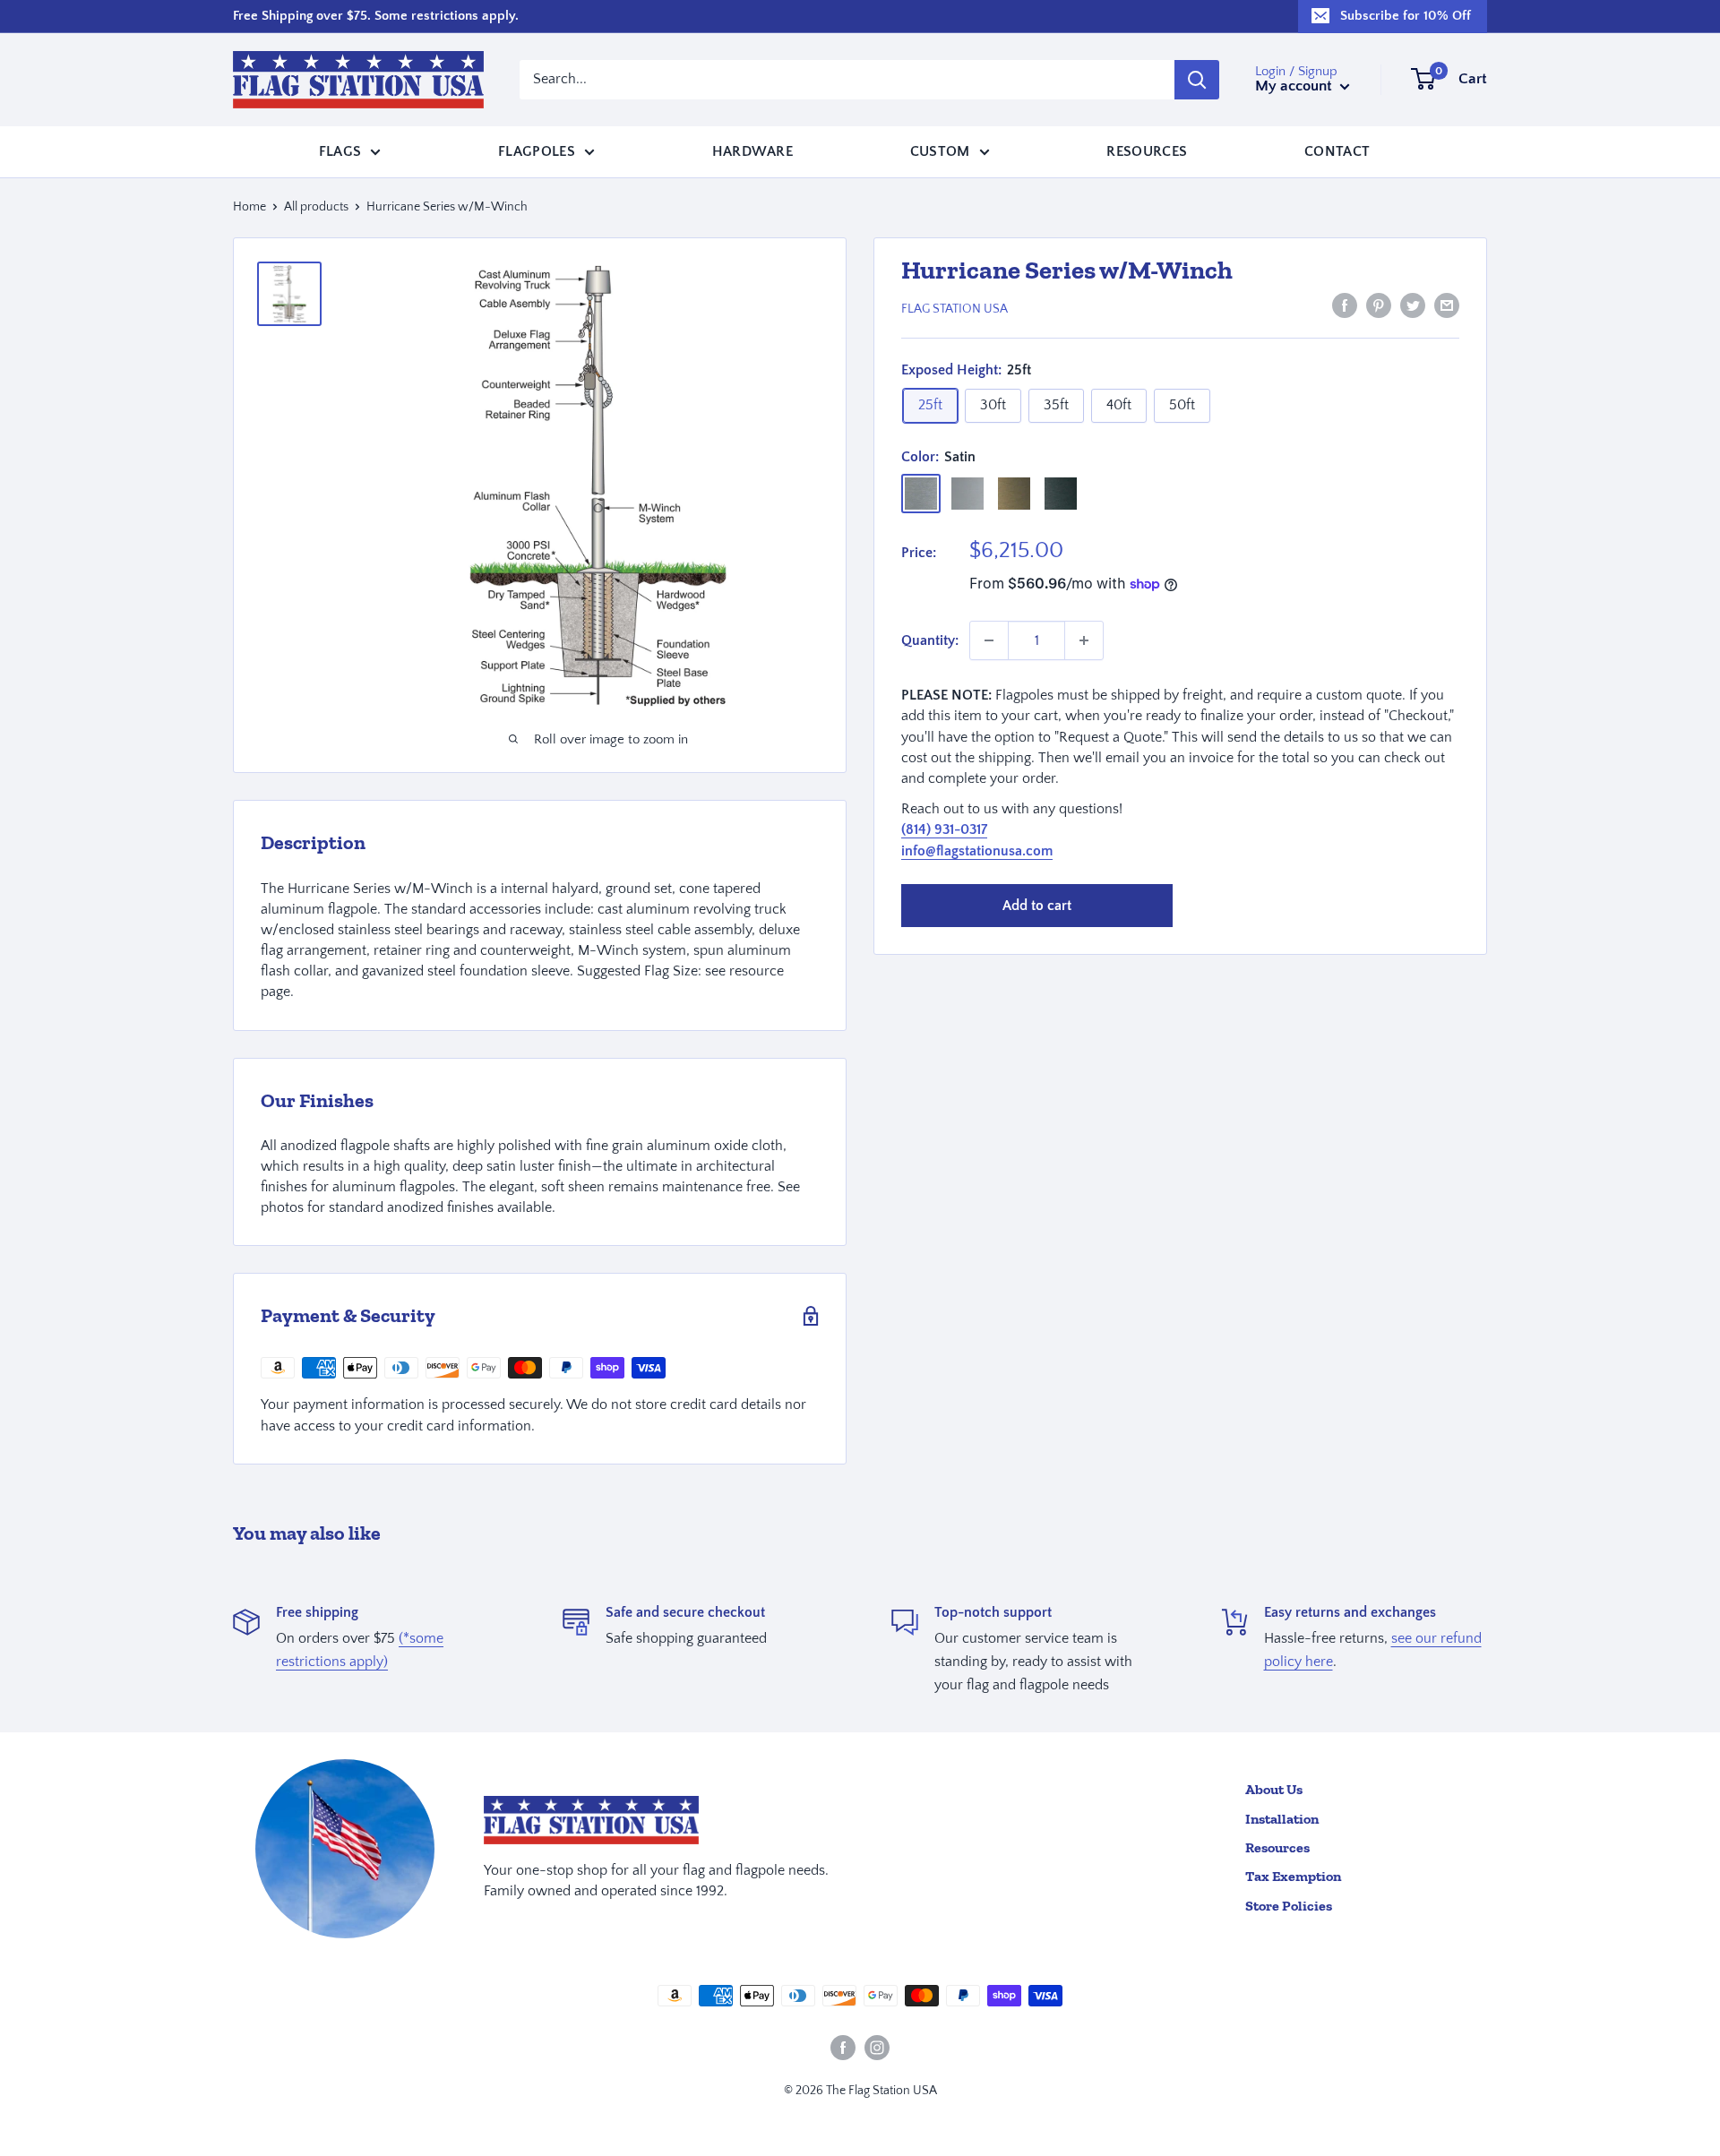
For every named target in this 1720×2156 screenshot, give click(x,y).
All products (316, 207)
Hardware (753, 150)
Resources (1147, 150)
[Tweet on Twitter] (1413, 305)
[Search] (1197, 80)
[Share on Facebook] (1345, 305)
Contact (1337, 150)
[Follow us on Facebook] (843, 2048)
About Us (1274, 1789)
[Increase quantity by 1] (1084, 640)
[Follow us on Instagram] (877, 2048)
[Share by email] (1447, 305)
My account (1295, 86)
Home (249, 207)
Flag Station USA (955, 309)
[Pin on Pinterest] (1379, 305)
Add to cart (1037, 906)
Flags (340, 150)
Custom (940, 150)
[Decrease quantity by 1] (989, 640)
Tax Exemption (1293, 1876)
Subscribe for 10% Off (1406, 16)
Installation (1282, 1819)
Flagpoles (537, 150)
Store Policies (1289, 1906)
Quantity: (930, 640)
